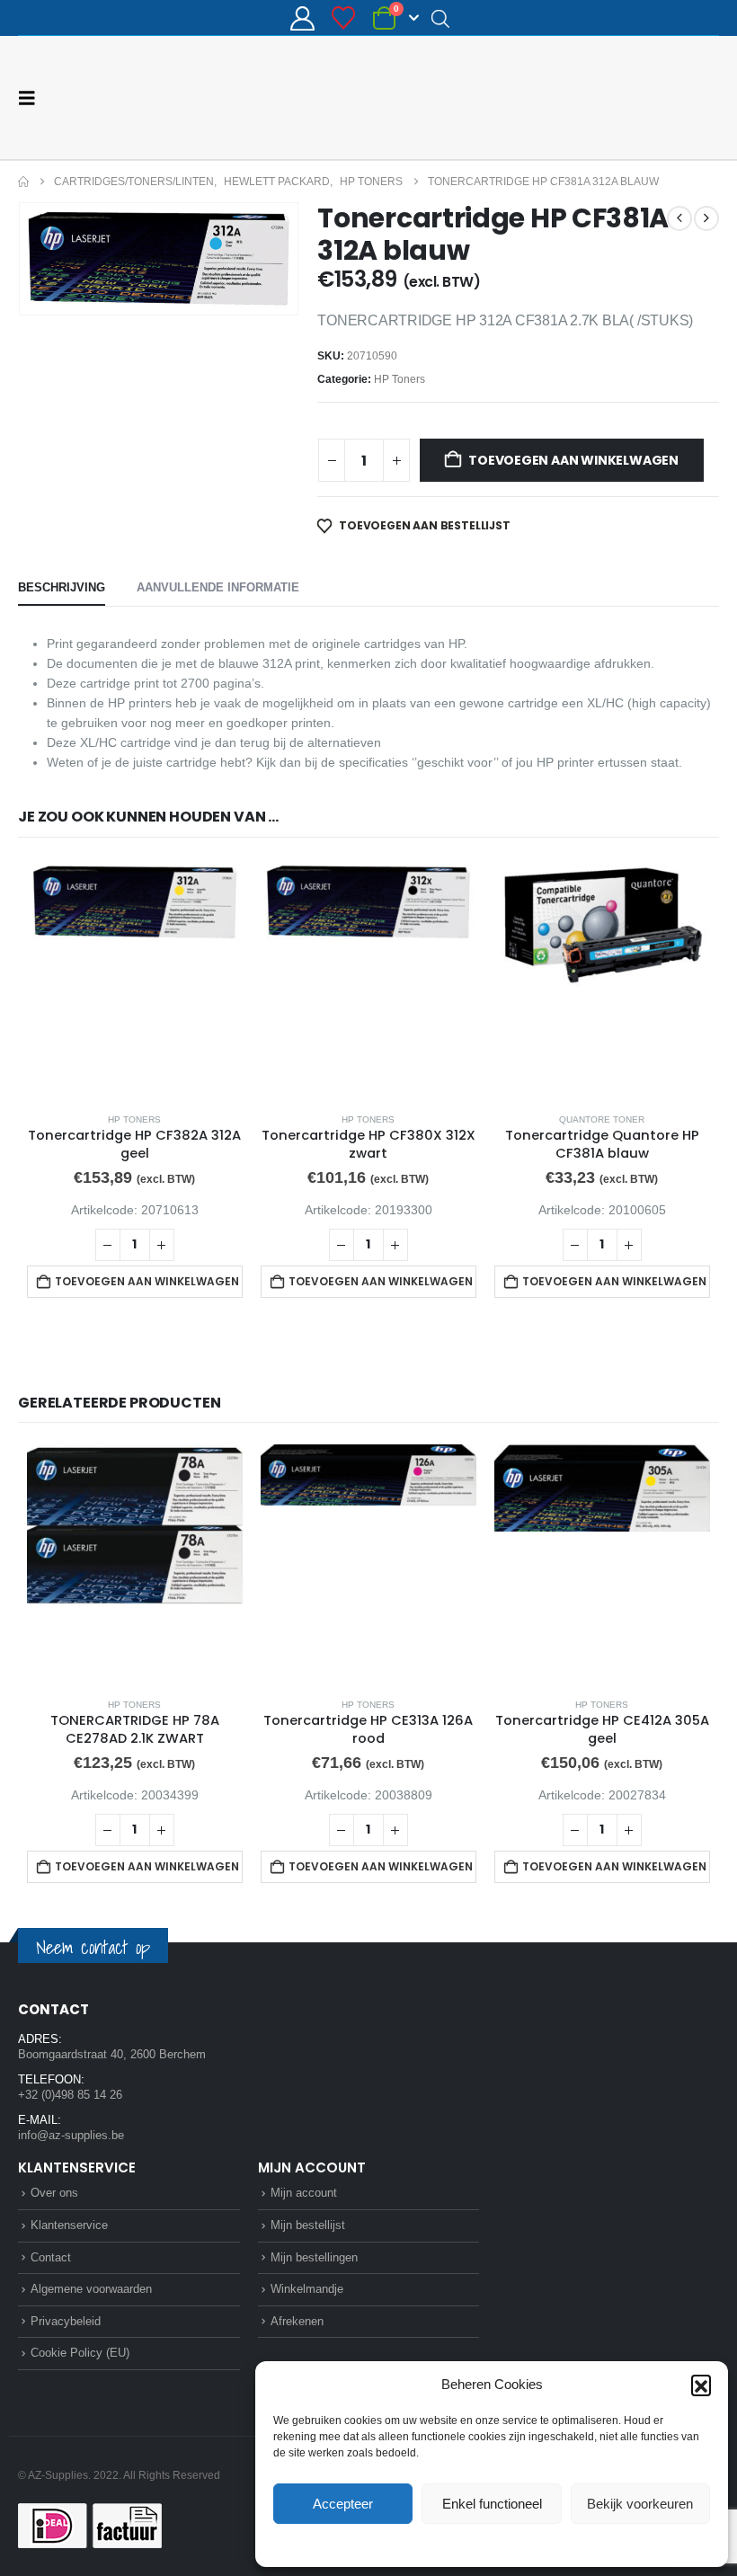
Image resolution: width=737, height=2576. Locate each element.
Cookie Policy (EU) (80, 2353)
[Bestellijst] (344, 18)
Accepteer (343, 2504)
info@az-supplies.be (71, 2135)
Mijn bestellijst (308, 2225)
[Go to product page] (135, 978)
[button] (701, 2385)
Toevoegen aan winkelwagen (573, 460)
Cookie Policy (450, 2544)
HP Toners (400, 379)
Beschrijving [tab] (62, 587)
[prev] (679, 218)
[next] (706, 218)
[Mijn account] (302, 18)
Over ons (54, 2193)
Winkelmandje (307, 2289)
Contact (51, 2257)
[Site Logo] (652, 98)
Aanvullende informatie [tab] (218, 587)
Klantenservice (69, 2225)
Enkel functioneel (492, 2504)
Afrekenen (297, 2321)
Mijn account (304, 2193)
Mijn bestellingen (314, 2257)
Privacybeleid (526, 2544)
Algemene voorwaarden (91, 2289)
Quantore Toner (602, 1119)
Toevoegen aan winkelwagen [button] (147, 1281)
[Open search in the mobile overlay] (440, 18)
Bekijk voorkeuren (640, 2504)
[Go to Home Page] (23, 182)
